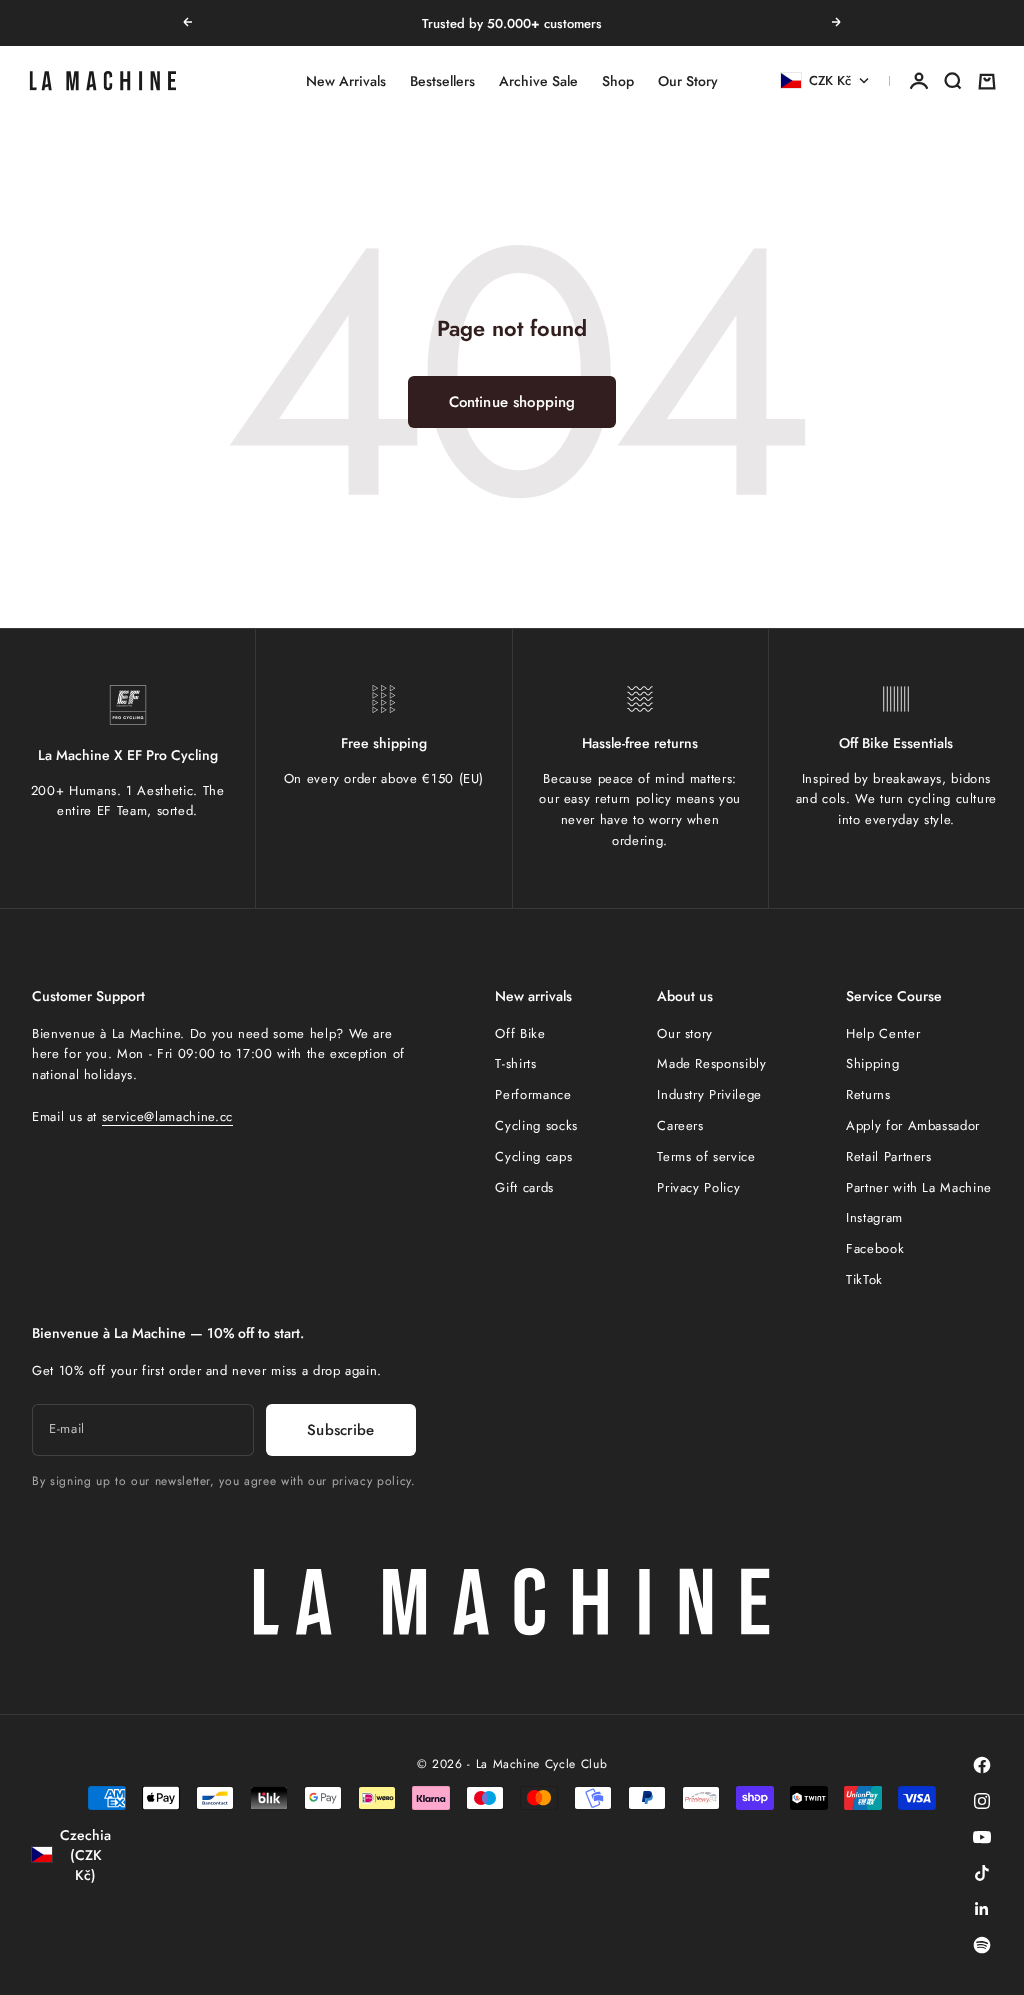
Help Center (883, 1033)
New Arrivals (346, 81)
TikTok (864, 1279)
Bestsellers (442, 81)
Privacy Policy (698, 1187)
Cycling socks (536, 1125)
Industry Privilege (709, 1094)
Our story (685, 1033)
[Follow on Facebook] (982, 1765)
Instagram (874, 1217)
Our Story (688, 81)
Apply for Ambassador (913, 1125)
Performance (533, 1094)
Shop (618, 81)
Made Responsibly (711, 1063)
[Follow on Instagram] (982, 1801)
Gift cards (524, 1187)
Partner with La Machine (919, 1187)
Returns (868, 1094)
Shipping (872, 1063)
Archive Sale (538, 81)
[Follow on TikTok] (982, 1873)
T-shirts (515, 1063)
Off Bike (520, 1033)
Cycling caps (533, 1156)
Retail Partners (889, 1156)
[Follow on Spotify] (982, 1945)
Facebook (875, 1248)
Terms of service (706, 1156)
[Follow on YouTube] (982, 1837)
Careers (680, 1125)
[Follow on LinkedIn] (982, 1909)
